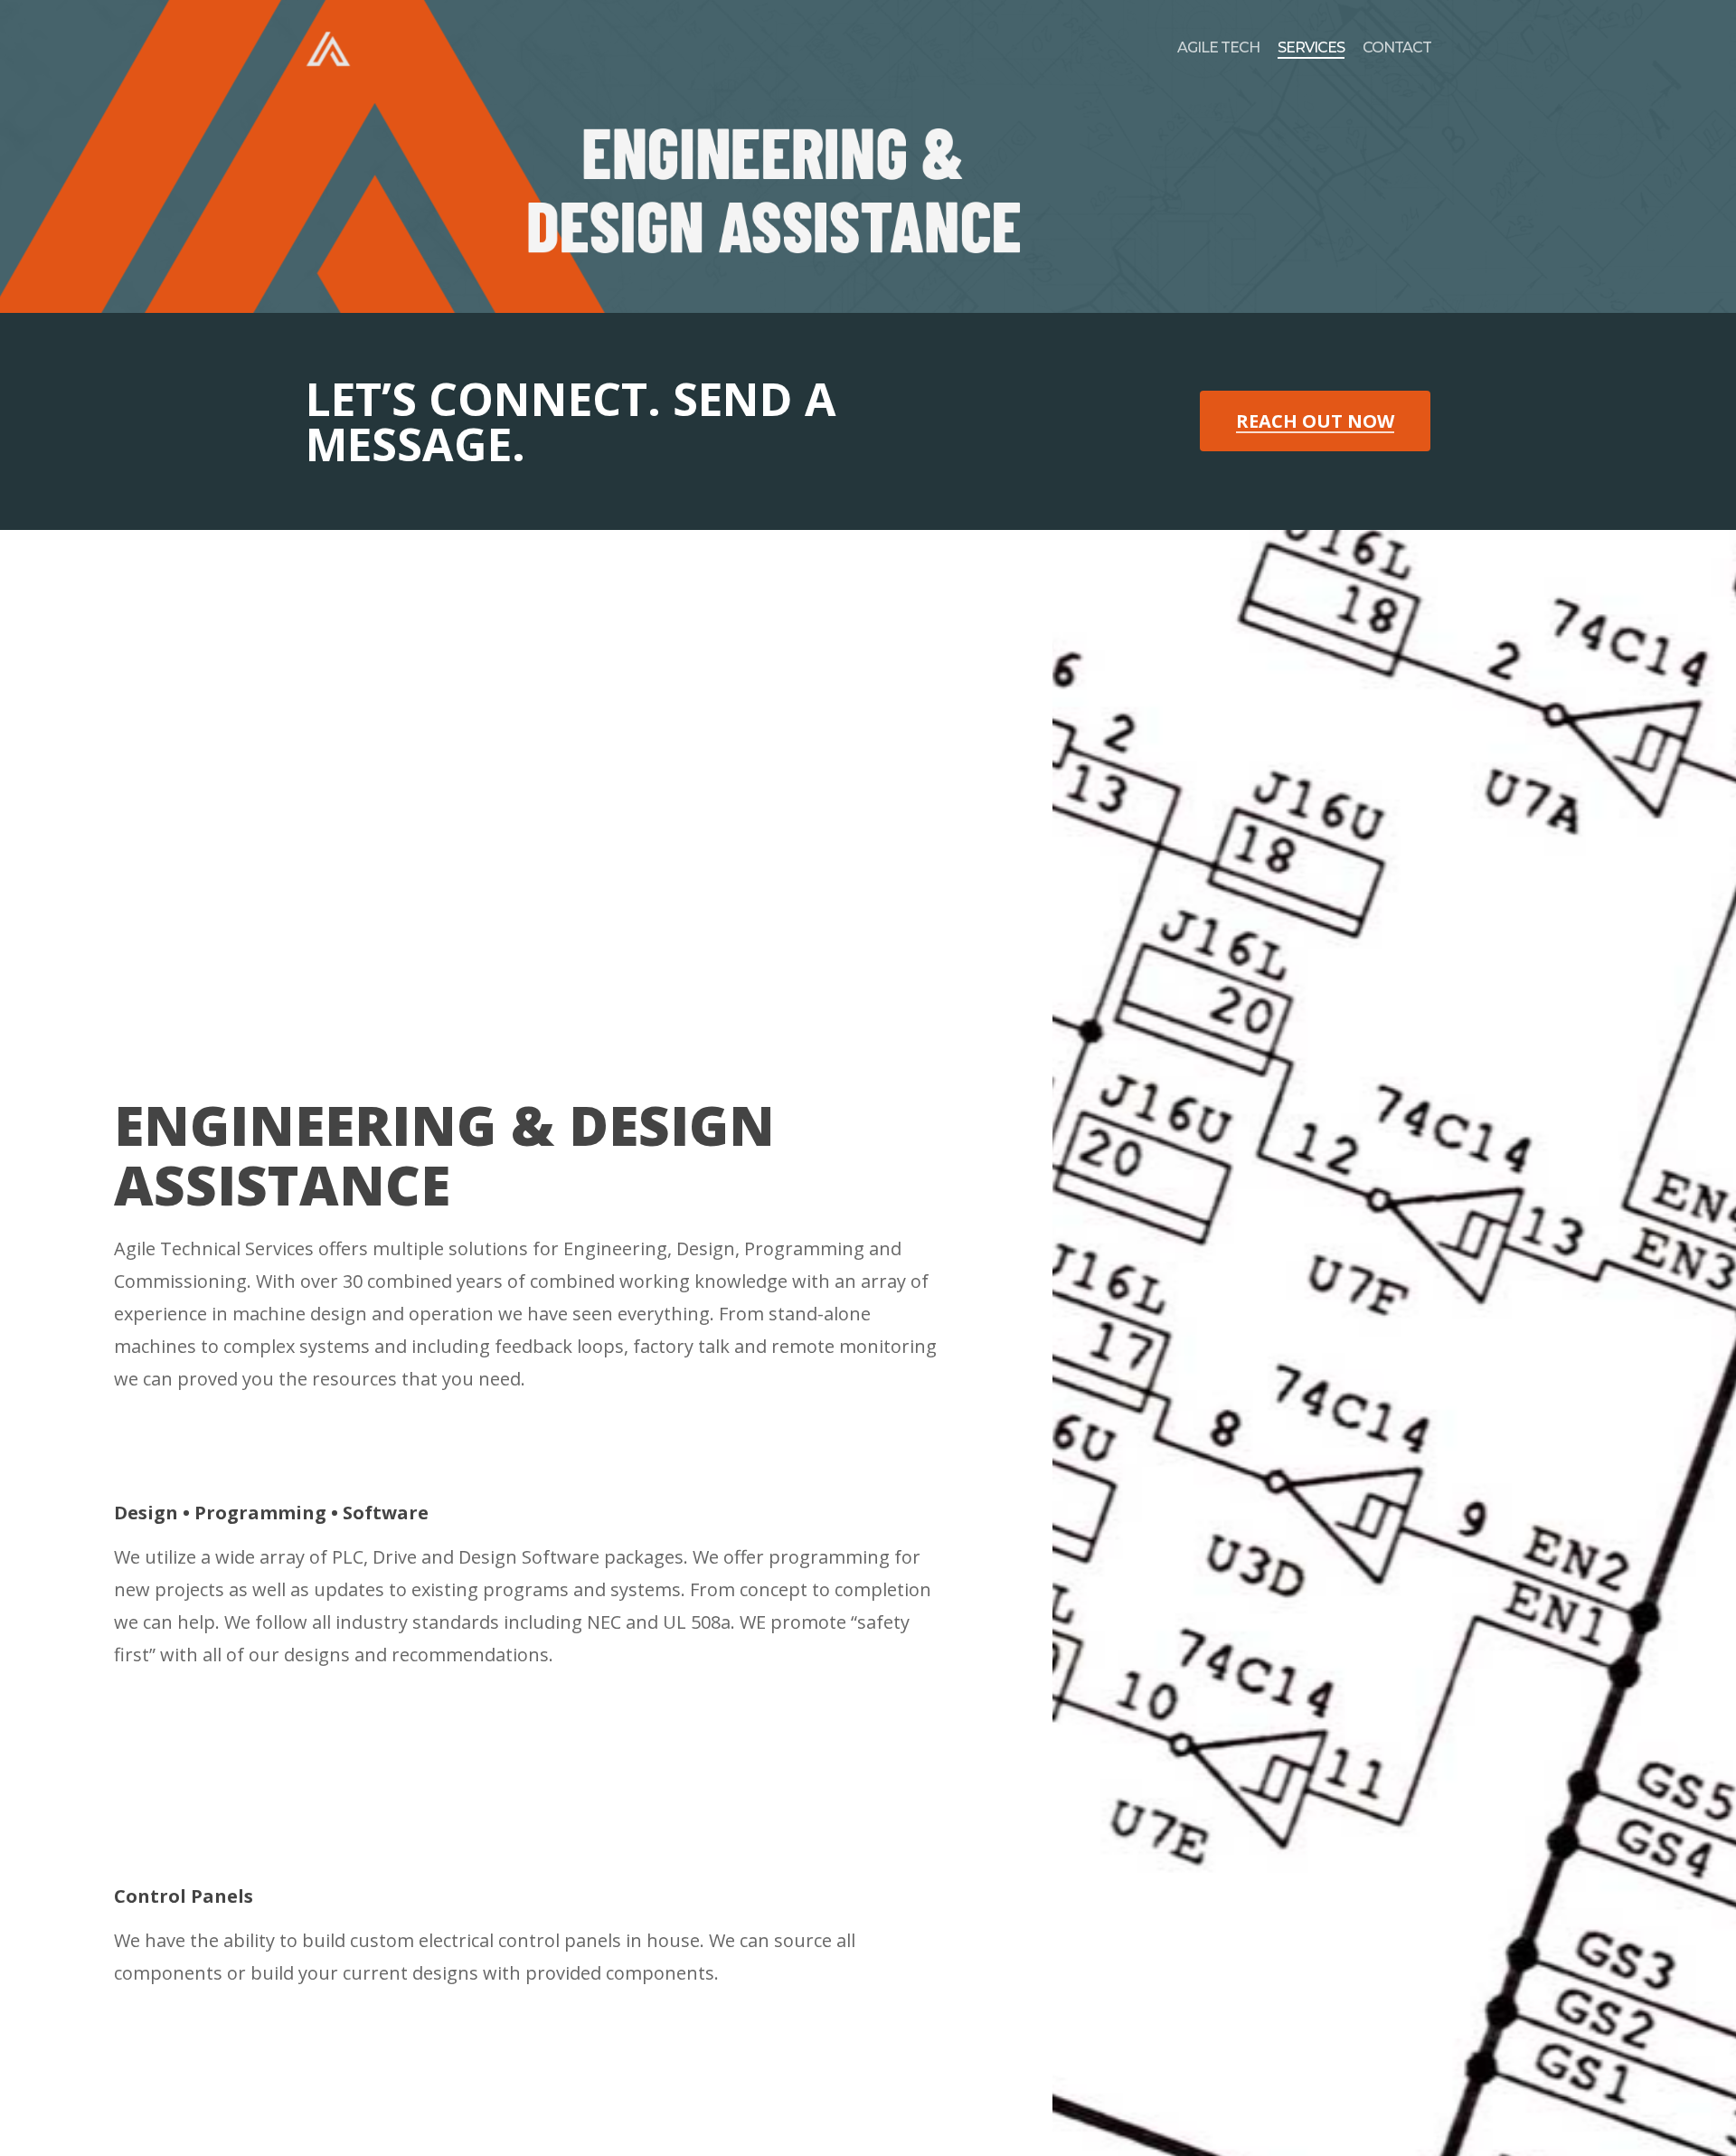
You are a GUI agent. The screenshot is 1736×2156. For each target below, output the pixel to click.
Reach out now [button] (1315, 422)
